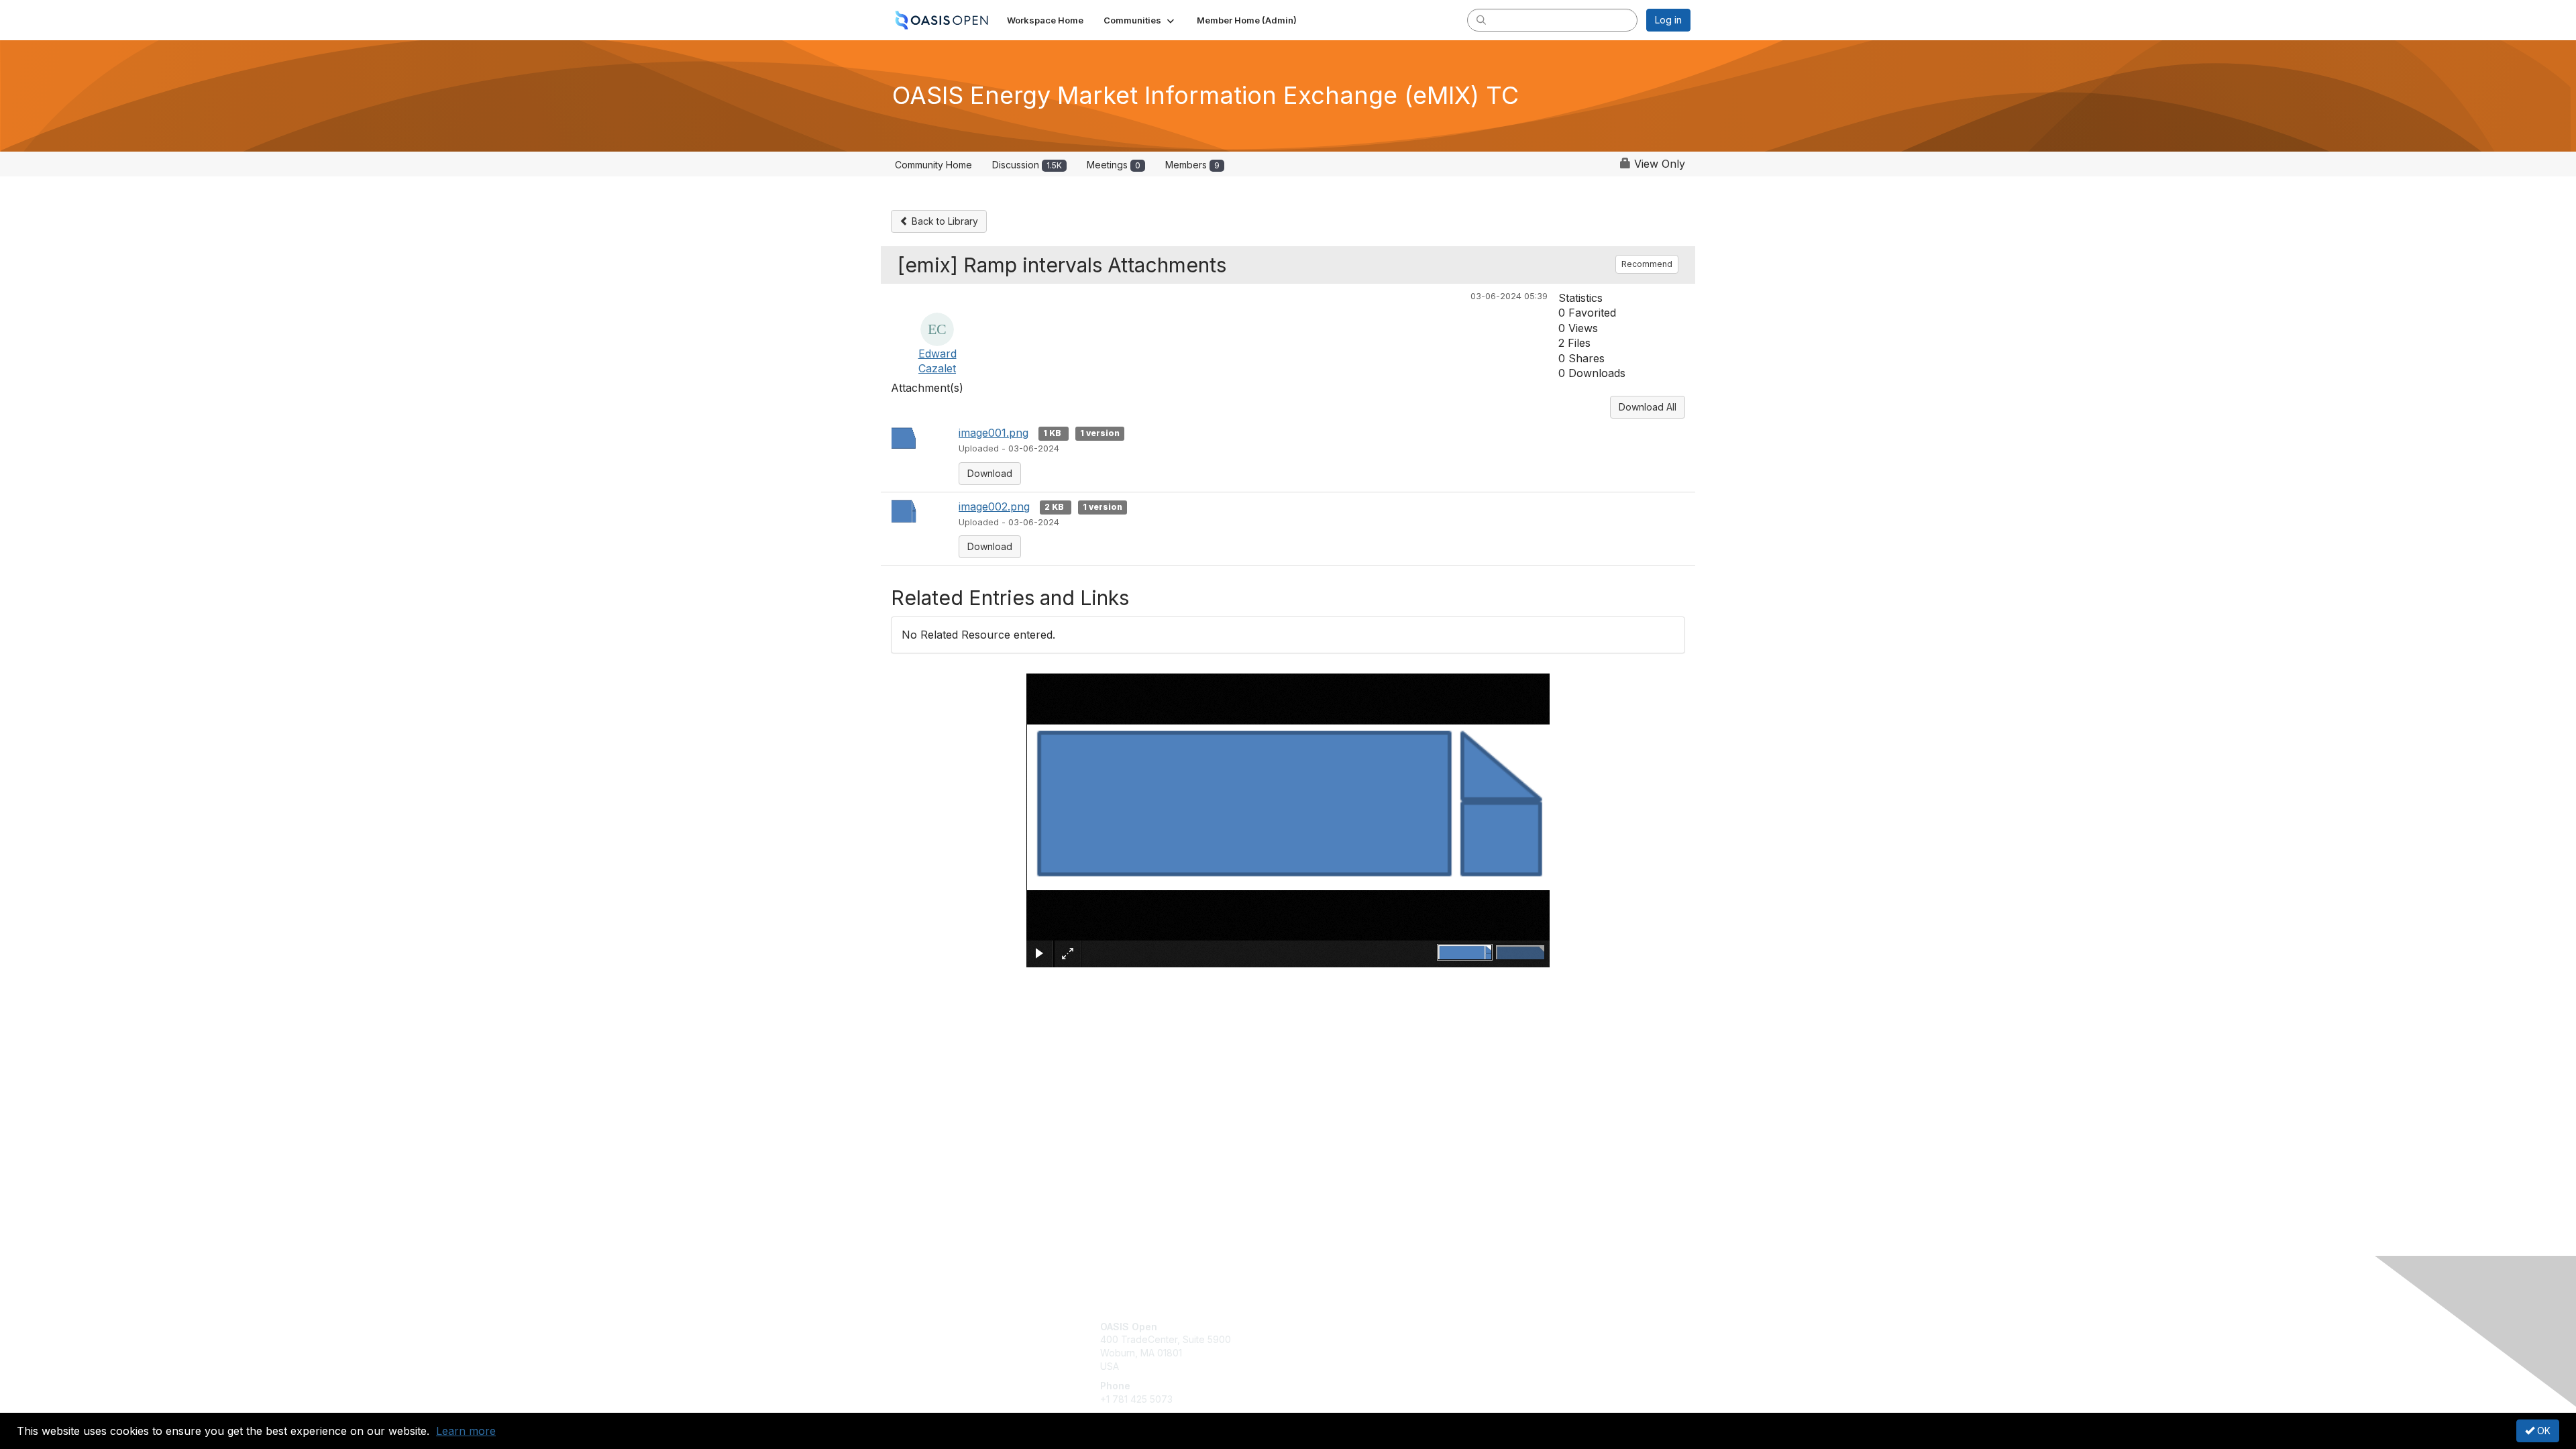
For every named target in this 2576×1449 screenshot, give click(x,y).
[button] (1140, 20)
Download (990, 473)
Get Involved (1322, 1327)
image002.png (994, 506)
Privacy (1504, 1339)
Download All (1648, 407)
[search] (1481, 19)
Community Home (933, 165)
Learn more (466, 1431)
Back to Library (944, 221)
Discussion (1027, 165)
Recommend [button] (1647, 264)
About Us (1507, 1327)
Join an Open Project (1340, 1346)
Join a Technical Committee (1354, 1366)
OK (2542, 1431)
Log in (1668, 20)
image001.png (994, 433)
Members (1192, 165)
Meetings (1114, 165)
